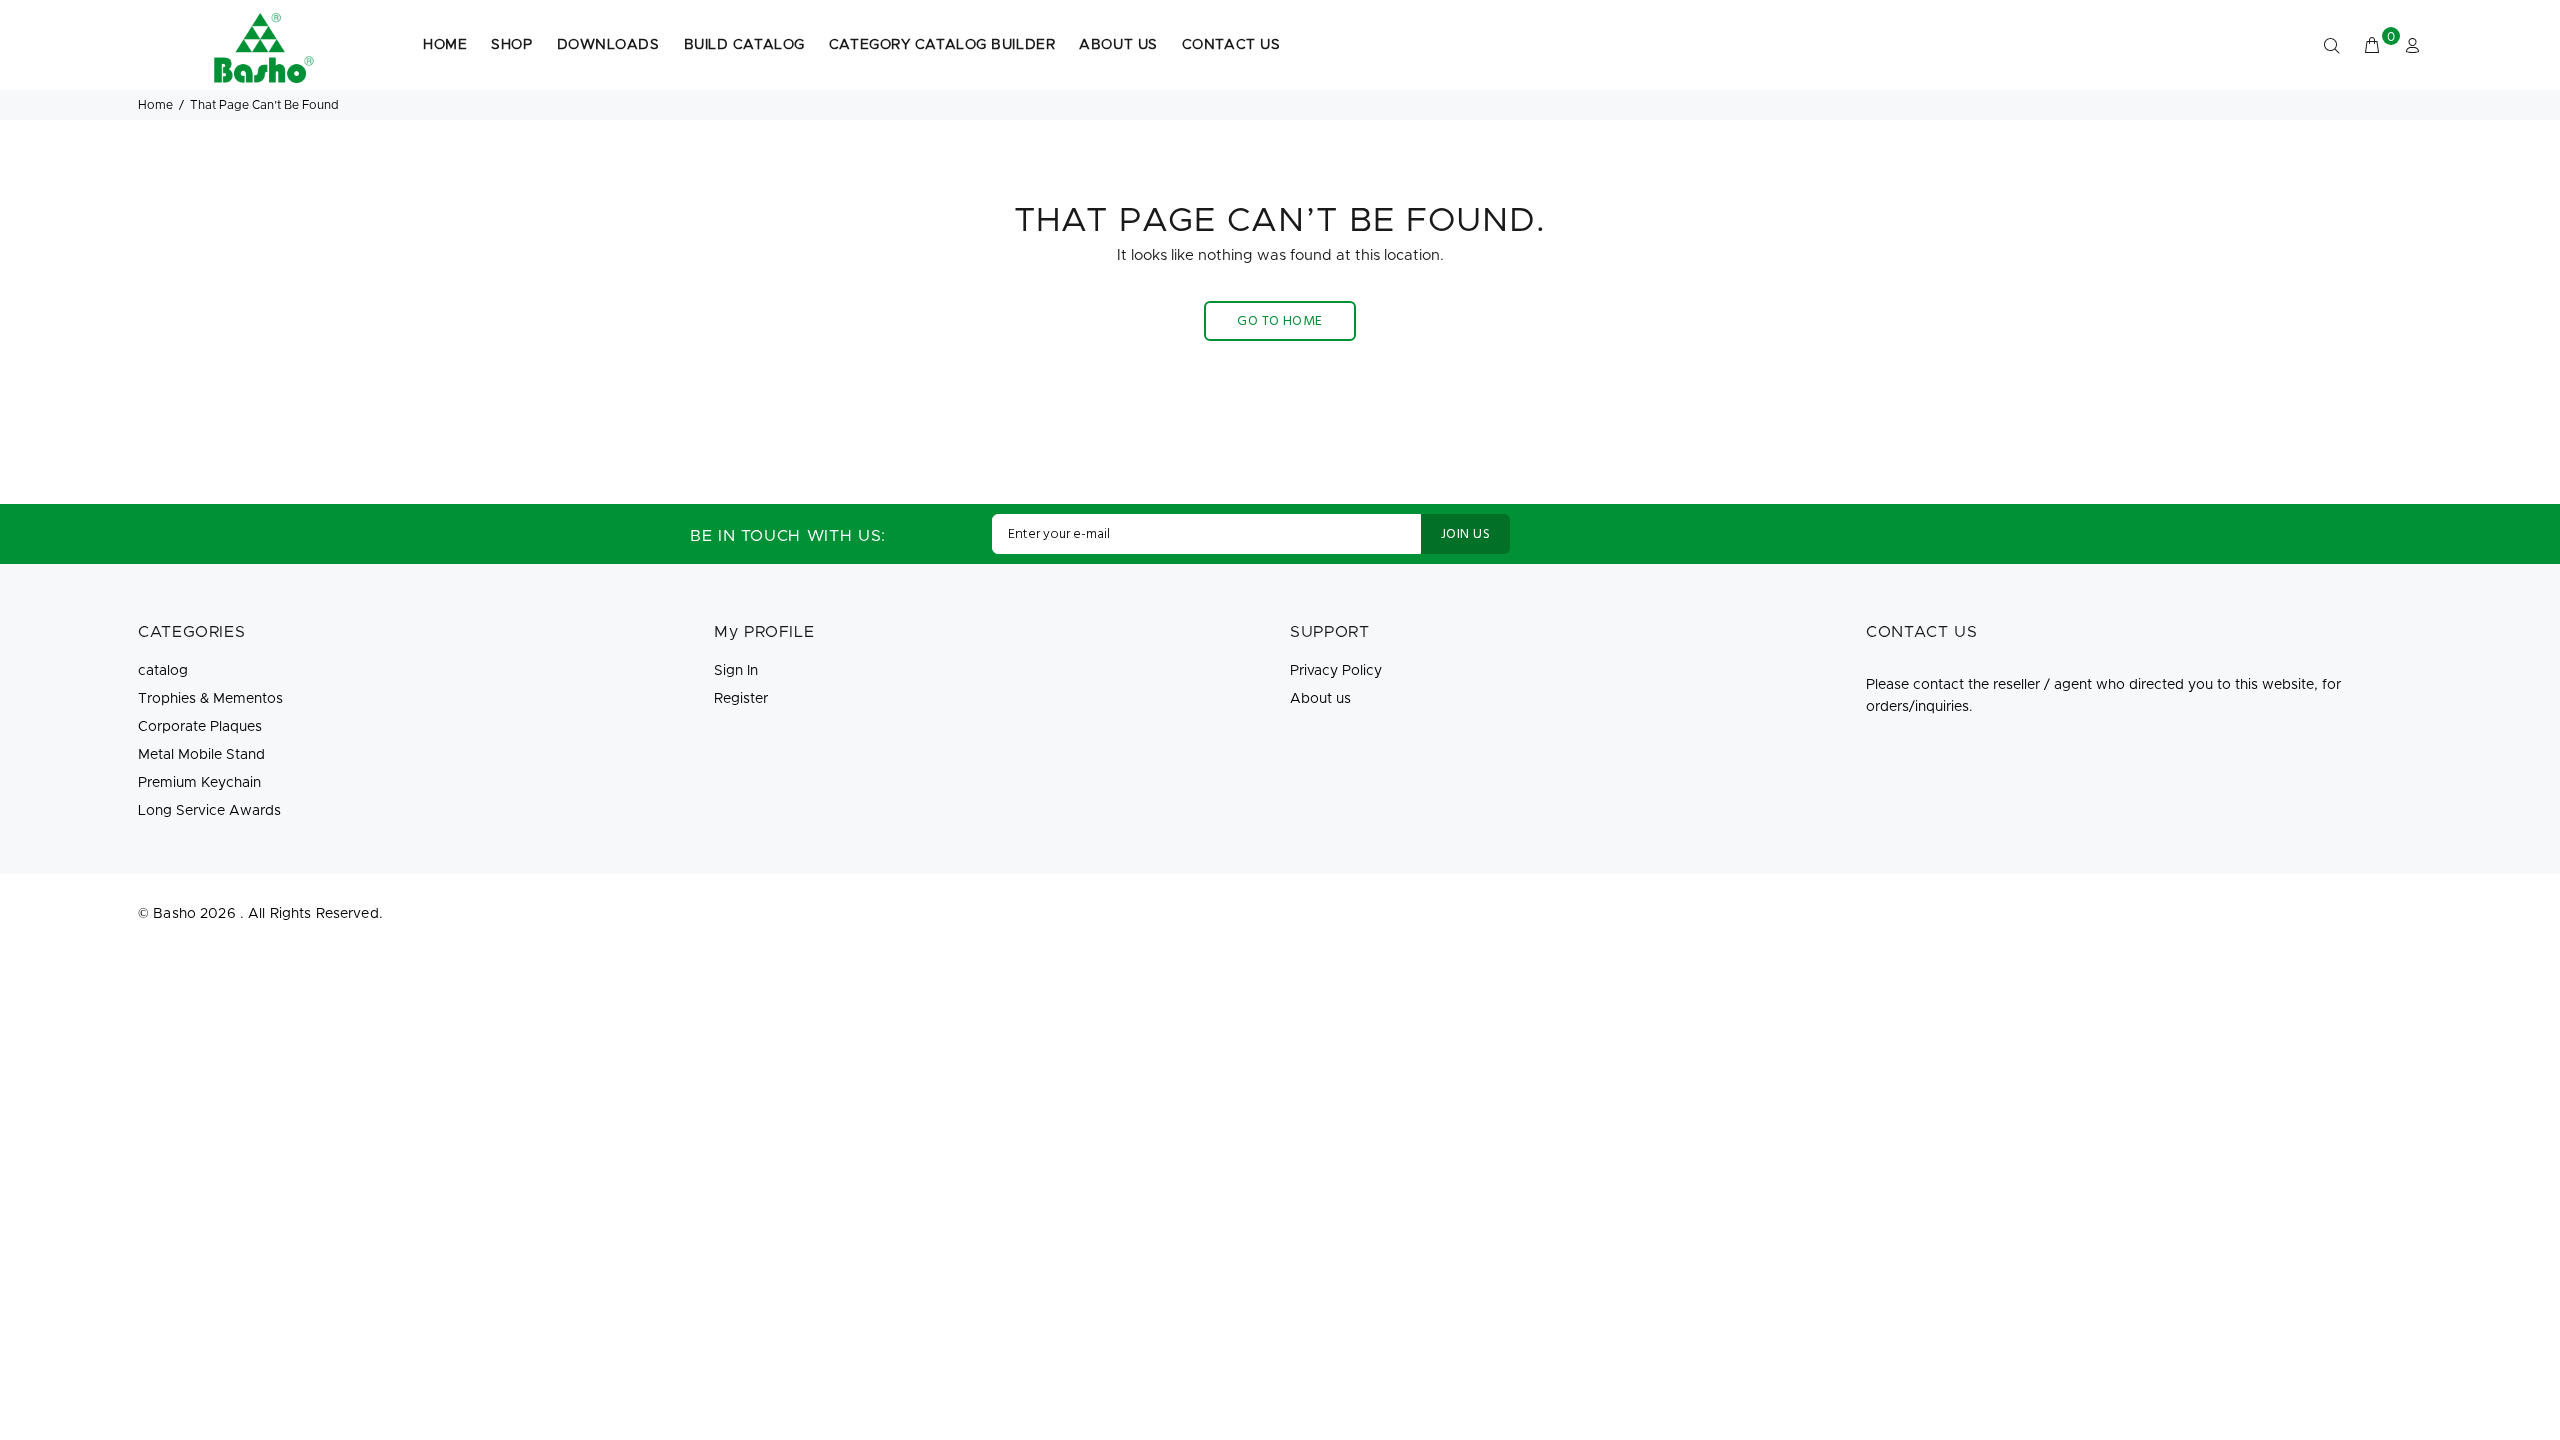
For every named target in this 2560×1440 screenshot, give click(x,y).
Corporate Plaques (200, 727)
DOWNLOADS (608, 45)
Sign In (736, 671)
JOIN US (1465, 534)
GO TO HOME (1279, 321)
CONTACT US (1231, 45)
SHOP (511, 45)
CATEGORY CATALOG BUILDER (942, 45)
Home (155, 105)
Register (741, 699)
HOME (445, 45)
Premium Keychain (199, 783)
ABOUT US (1118, 45)
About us (1320, 699)
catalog (163, 671)
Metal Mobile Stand (201, 755)
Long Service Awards (209, 811)
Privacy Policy (1336, 671)
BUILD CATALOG (744, 45)
